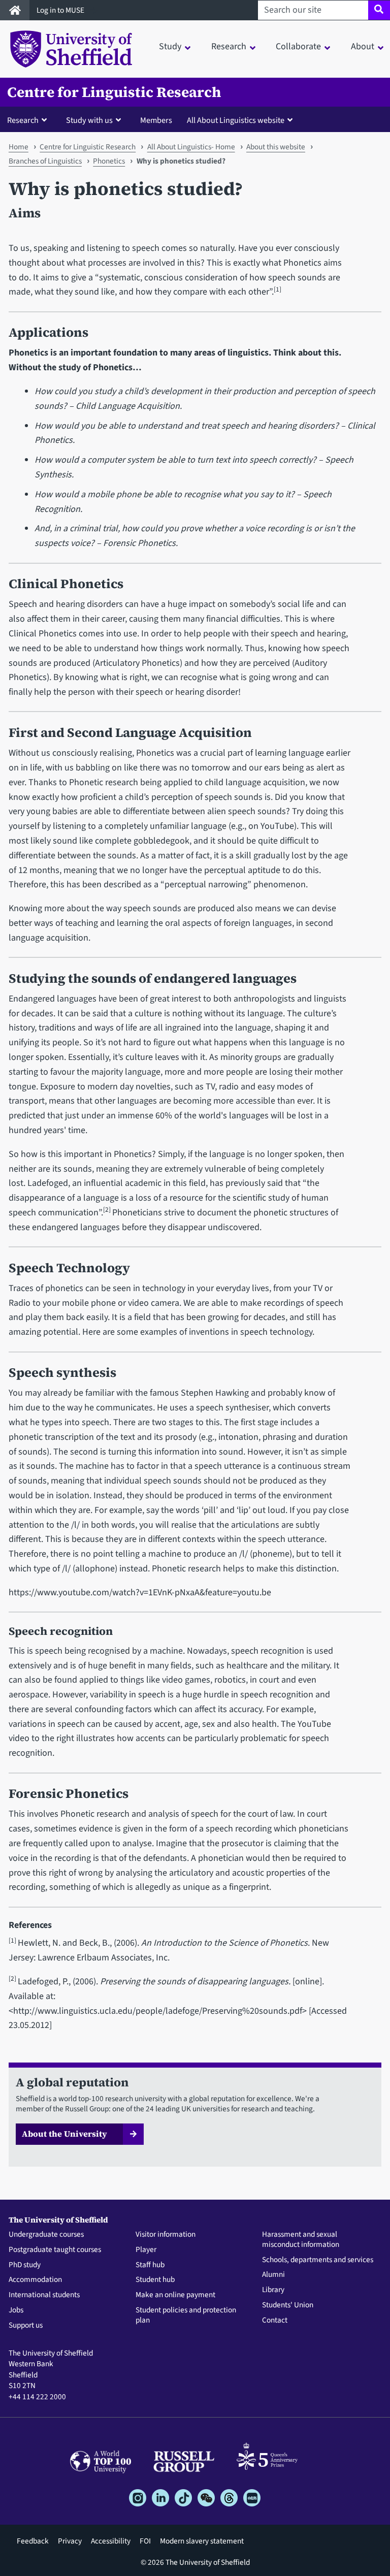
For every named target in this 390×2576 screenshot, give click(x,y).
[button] (29, 120)
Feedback (33, 2541)
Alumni (273, 2275)
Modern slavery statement (202, 2541)
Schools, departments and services (318, 2260)
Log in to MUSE (61, 10)
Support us (26, 2326)
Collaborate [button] (298, 46)
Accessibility (111, 2541)
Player (146, 2250)
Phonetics (109, 161)
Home (19, 147)
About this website (276, 147)
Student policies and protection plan (186, 2315)
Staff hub (150, 2265)
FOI (145, 2541)
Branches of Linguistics (45, 161)
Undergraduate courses (46, 2235)
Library (273, 2290)
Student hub (155, 2280)
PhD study (25, 2265)
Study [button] (170, 46)
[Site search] (379, 10)
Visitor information (166, 2235)
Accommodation (35, 2280)
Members (156, 120)
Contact (275, 2321)
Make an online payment (175, 2295)
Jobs (16, 2310)
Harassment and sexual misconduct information (301, 2240)
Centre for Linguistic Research (114, 92)
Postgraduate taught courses (55, 2250)
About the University (64, 2134)
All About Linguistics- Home (191, 147)
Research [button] (229, 46)
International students (44, 2295)
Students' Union (288, 2305)
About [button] (363, 46)
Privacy (70, 2541)
